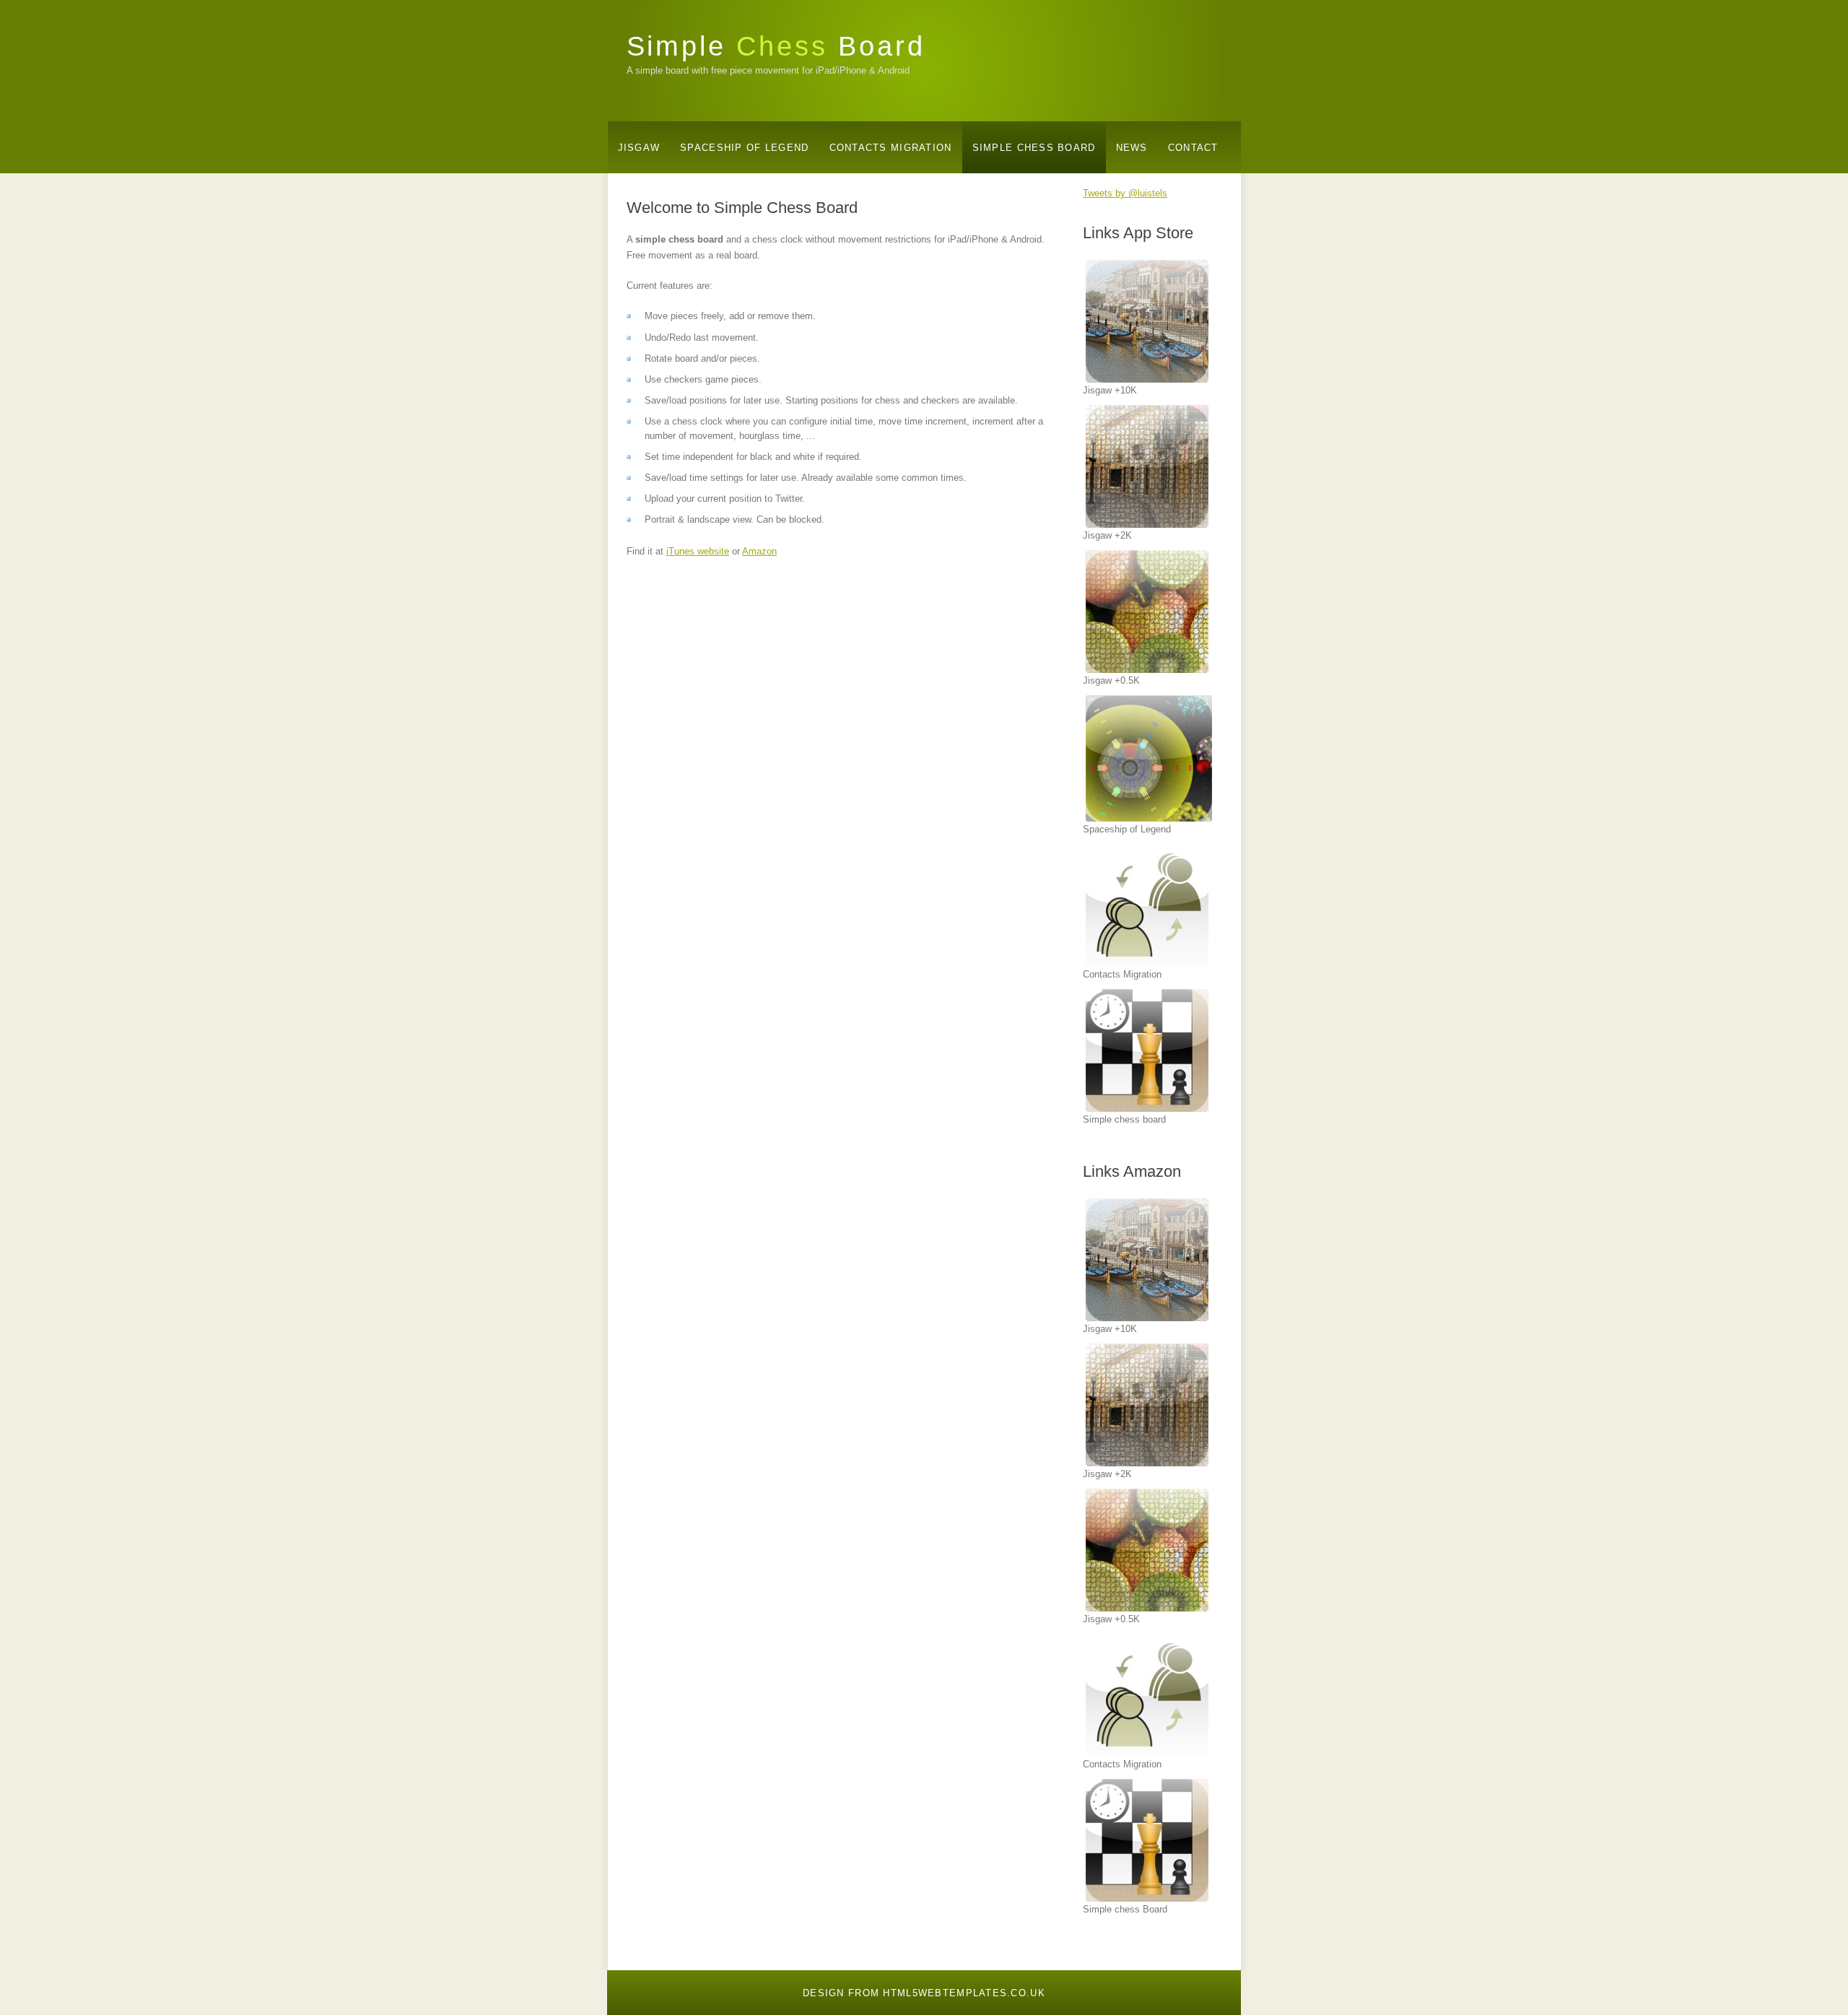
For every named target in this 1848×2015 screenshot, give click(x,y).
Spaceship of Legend (744, 148)
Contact (1193, 148)
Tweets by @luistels (1125, 193)
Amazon (759, 551)
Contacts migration (891, 148)
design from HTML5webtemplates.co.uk (924, 1993)
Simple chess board (1034, 148)
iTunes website (698, 551)
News (1132, 148)
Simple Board (776, 46)
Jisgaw (639, 148)
